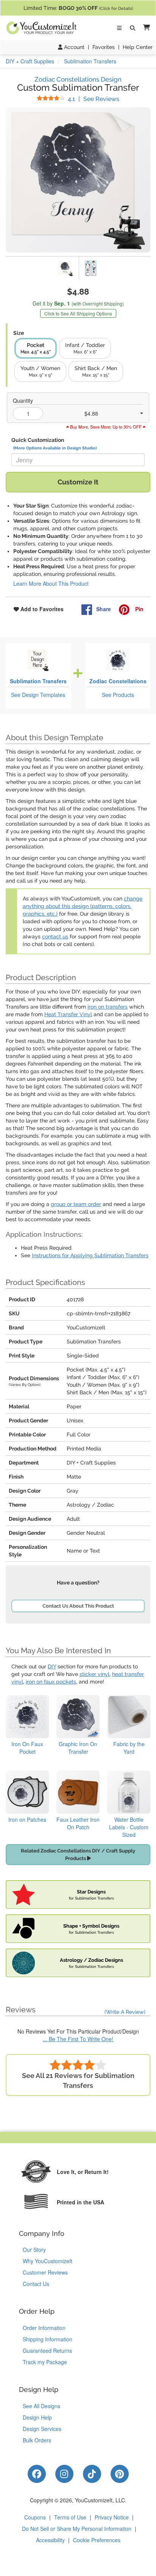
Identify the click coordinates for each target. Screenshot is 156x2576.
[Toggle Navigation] (119, 28)
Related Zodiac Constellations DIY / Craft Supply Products (78, 1855)
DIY (52, 1666)
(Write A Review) (125, 2012)
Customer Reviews (45, 2272)
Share (104, 609)
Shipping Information (48, 2339)
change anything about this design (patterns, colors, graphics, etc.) (83, 906)
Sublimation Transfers (38, 681)
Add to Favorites (41, 609)
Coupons (35, 2517)
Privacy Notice (112, 2517)
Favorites (104, 47)
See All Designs (41, 2406)
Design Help (37, 2417)
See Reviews (94, 99)
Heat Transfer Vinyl (68, 1014)
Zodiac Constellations (118, 681)
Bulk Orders (37, 2440)
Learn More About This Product (51, 583)
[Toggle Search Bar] (133, 28)
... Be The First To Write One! (78, 2039)
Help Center (138, 47)
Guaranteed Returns (47, 2351)
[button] (145, 28)
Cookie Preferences (97, 2540)
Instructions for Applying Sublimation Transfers (90, 1255)
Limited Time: (78, 8)
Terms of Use (70, 2517)
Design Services (42, 2429)
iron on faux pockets (51, 1682)
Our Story (34, 2250)
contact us (55, 936)
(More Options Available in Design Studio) (55, 448)
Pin (139, 609)
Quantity (23, 400)
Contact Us (36, 2284)
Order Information (44, 2328)
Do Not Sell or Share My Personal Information (77, 2529)
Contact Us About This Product (78, 1606)
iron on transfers (108, 1007)
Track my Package (45, 2362)
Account (73, 47)
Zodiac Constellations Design (78, 79)
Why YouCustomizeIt (48, 2261)
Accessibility (50, 2540)
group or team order (76, 1204)
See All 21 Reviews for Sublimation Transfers (78, 2080)
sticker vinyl (94, 1674)
